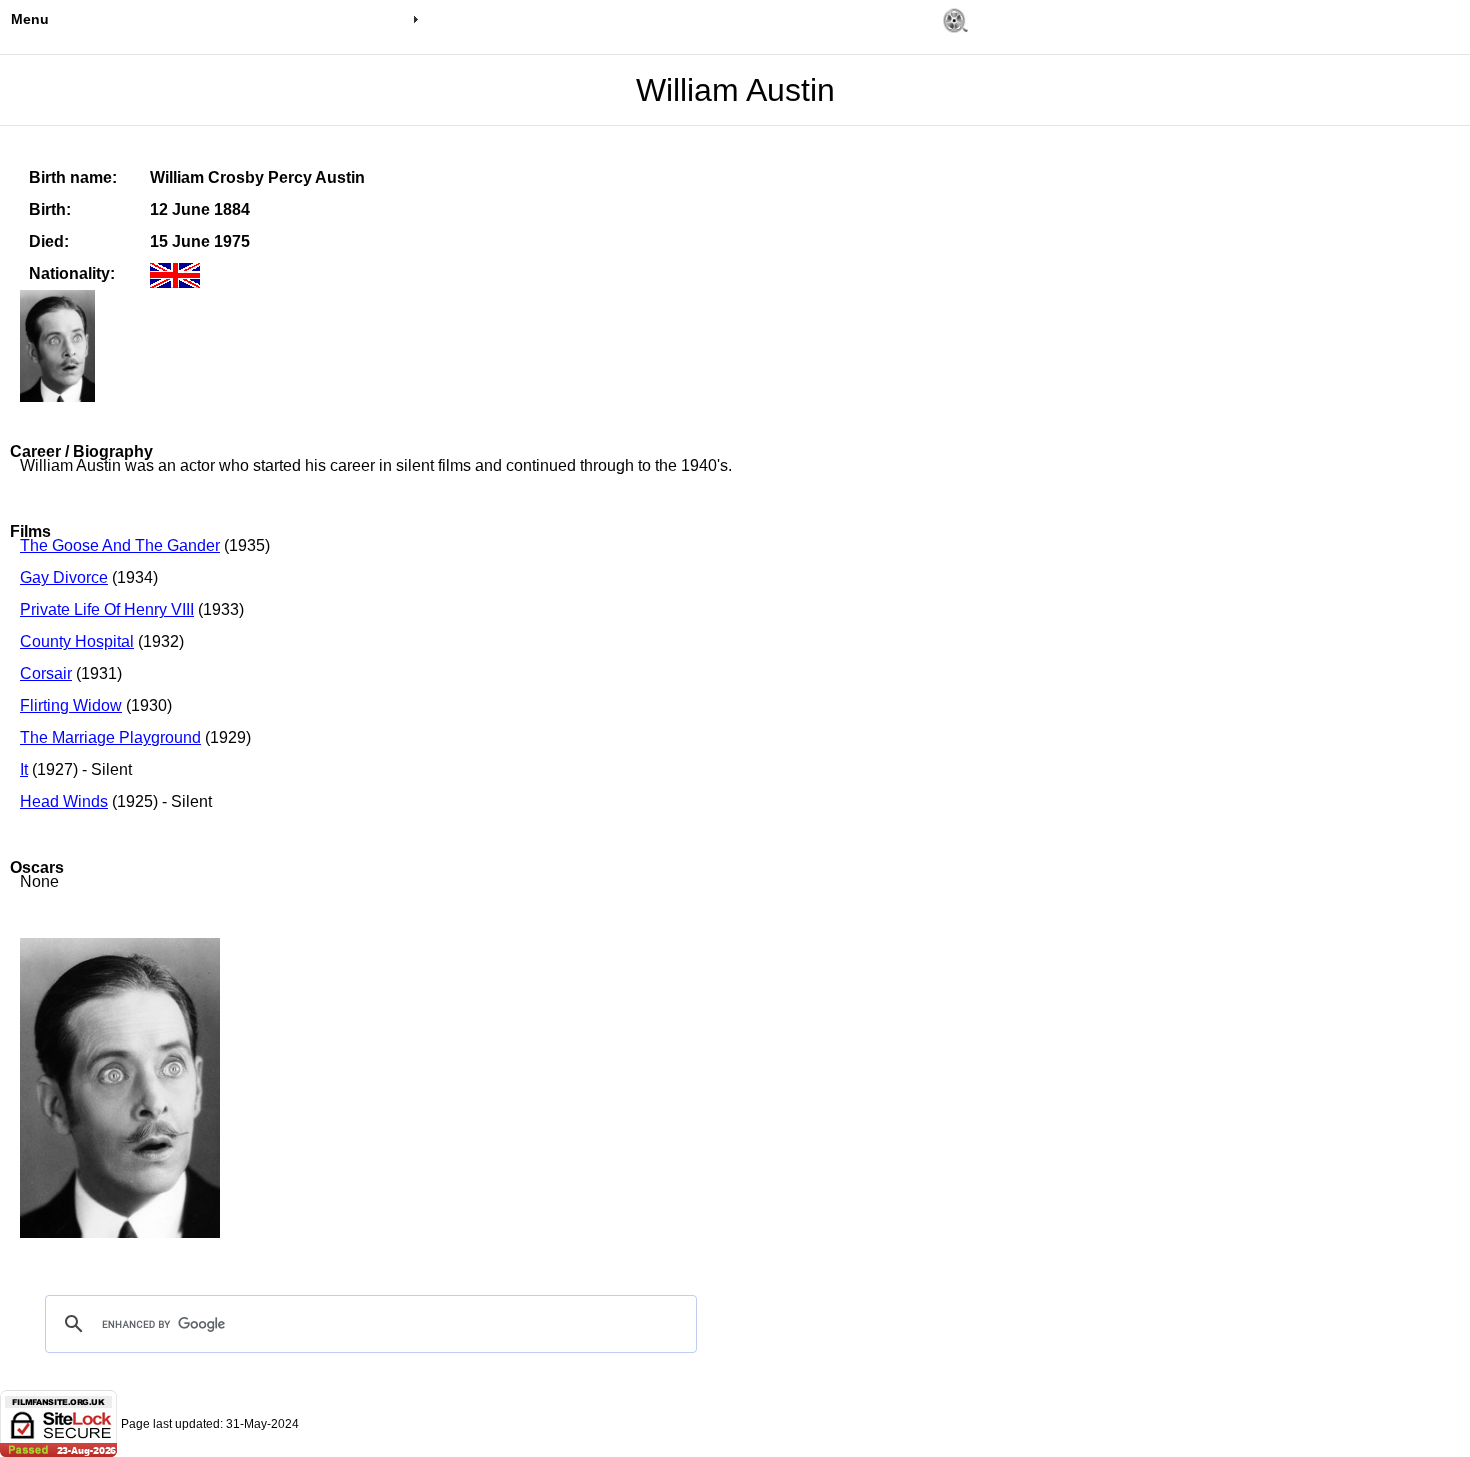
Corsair (46, 673)
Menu (30, 19)
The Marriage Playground (110, 737)
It (24, 769)
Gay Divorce (64, 577)
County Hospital (77, 641)
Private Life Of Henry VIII (107, 609)
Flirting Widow (71, 705)
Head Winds (64, 801)
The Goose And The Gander (120, 545)
